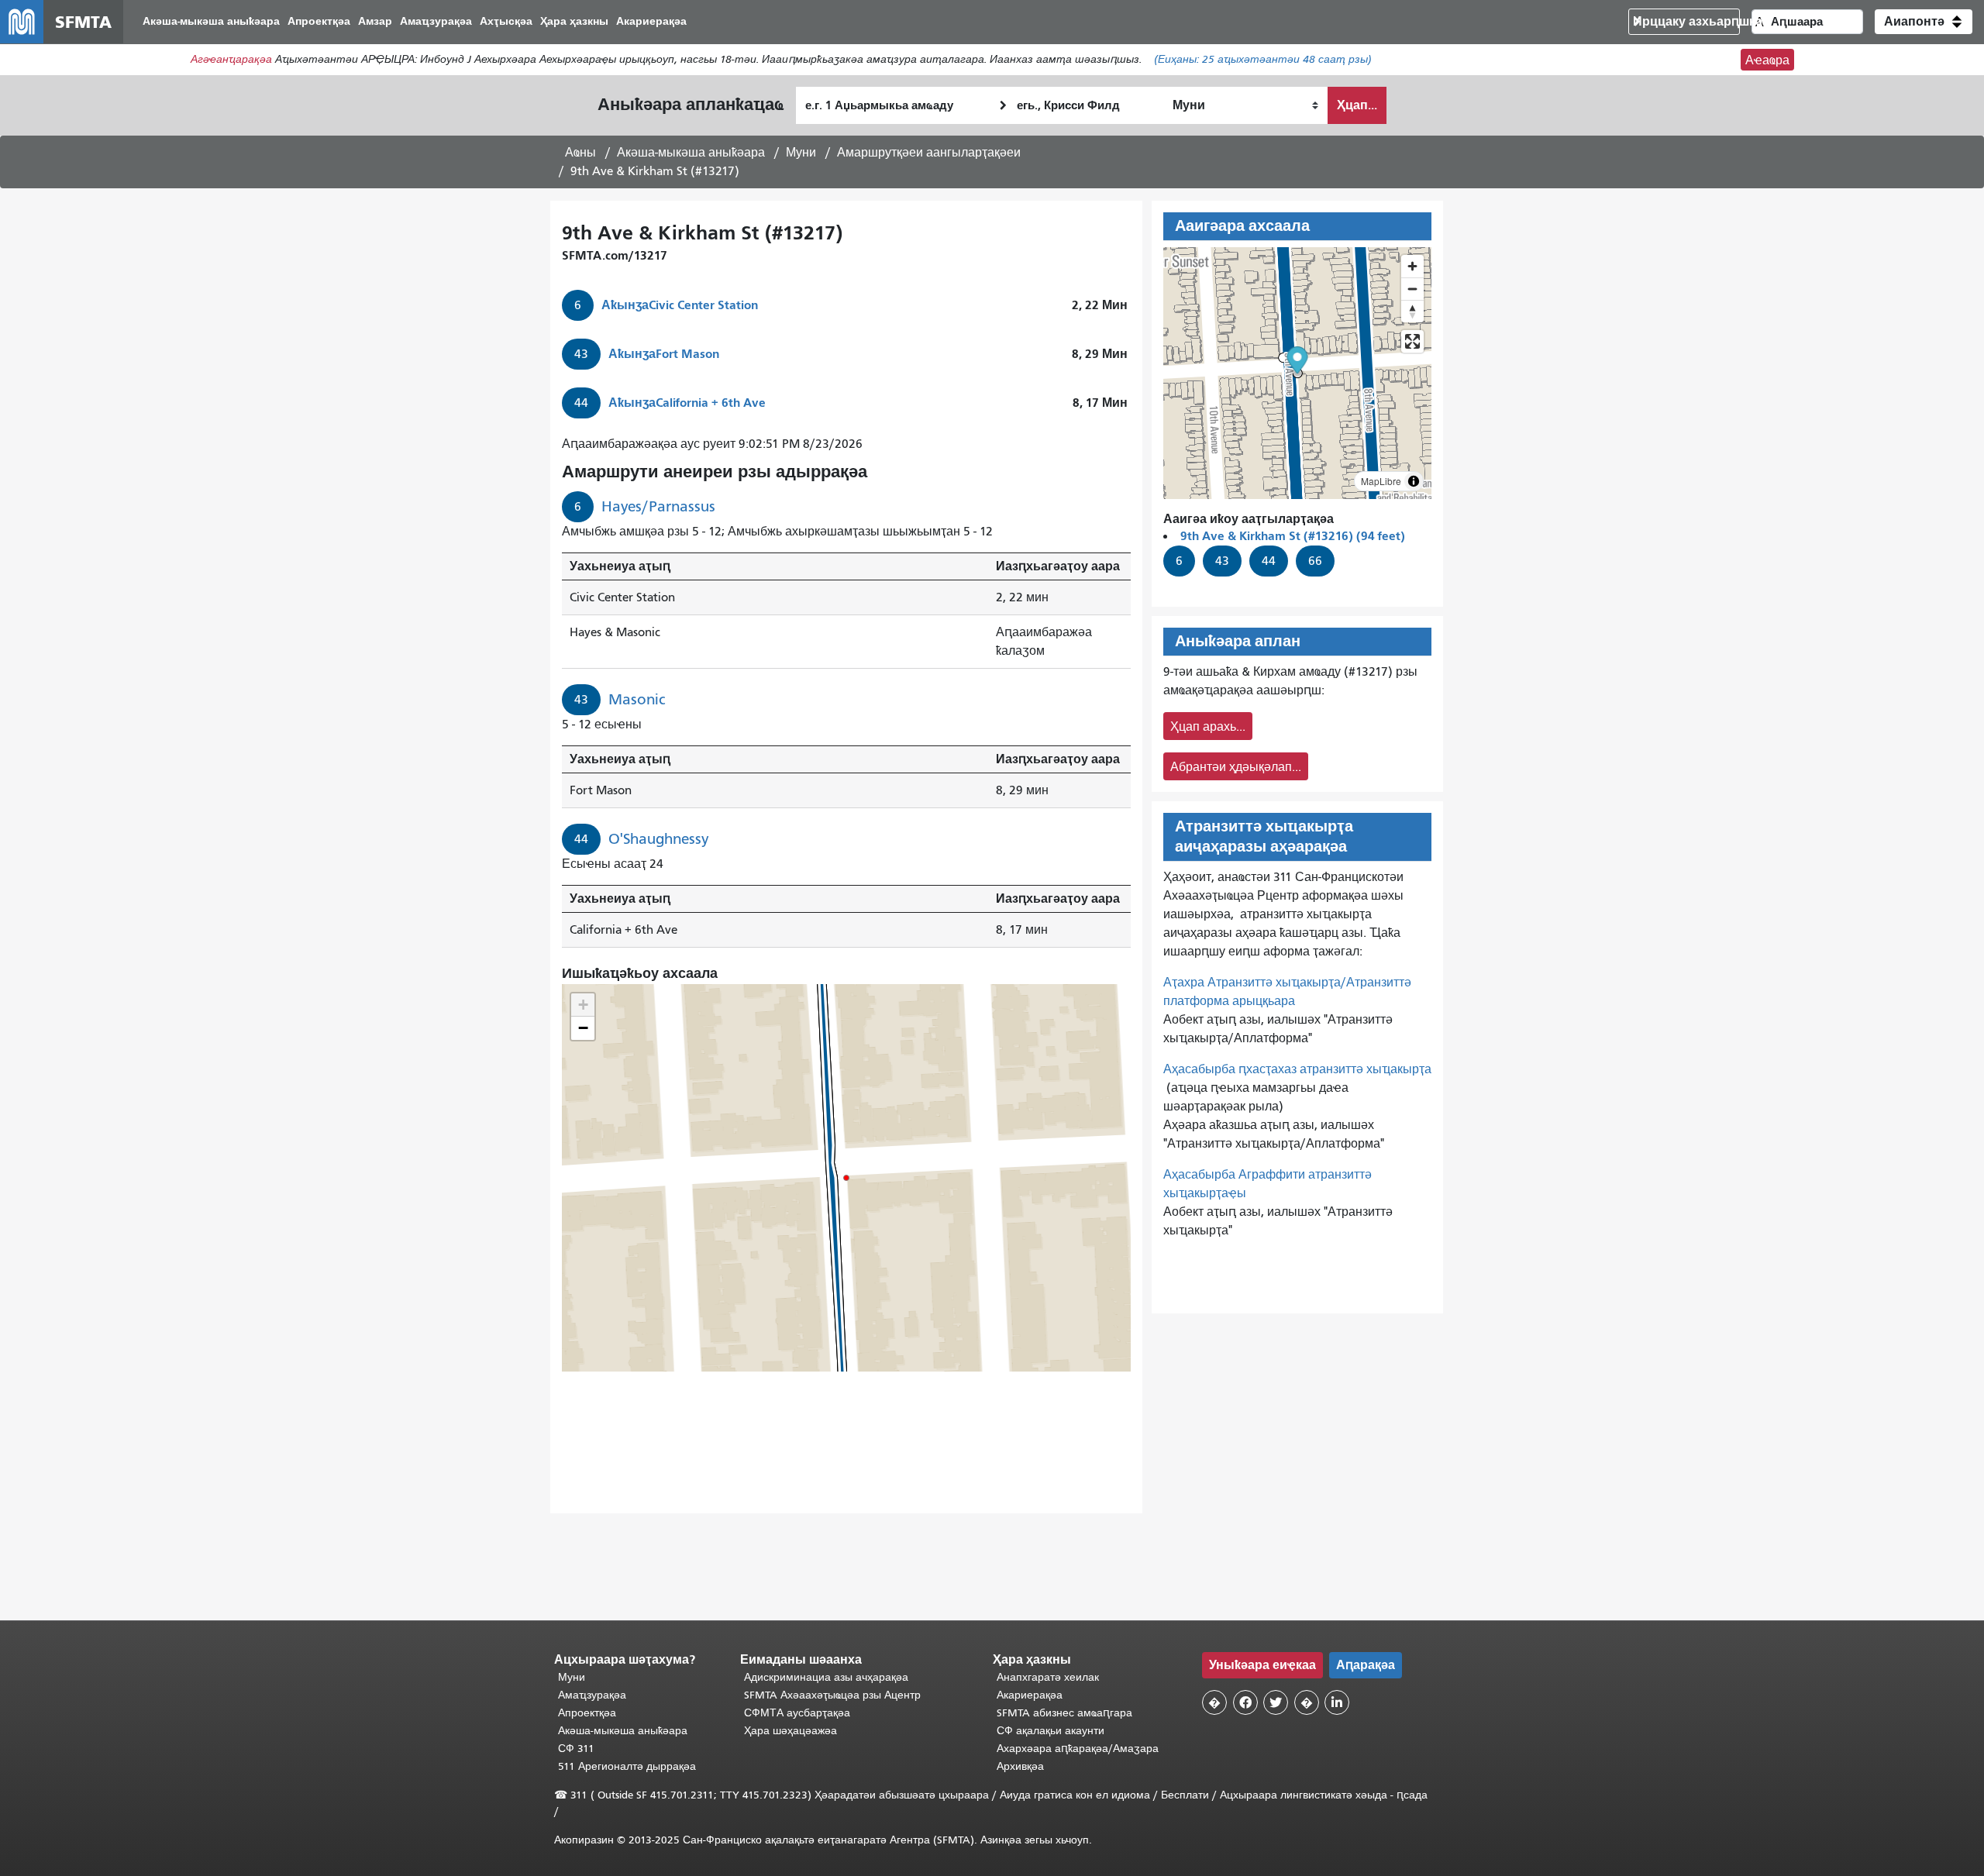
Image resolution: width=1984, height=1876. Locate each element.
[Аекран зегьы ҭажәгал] (1412, 341)
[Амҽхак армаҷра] (1412, 289)
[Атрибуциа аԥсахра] (1414, 481)
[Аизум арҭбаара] (1412, 266)
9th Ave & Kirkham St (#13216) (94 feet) (1293, 536)
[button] (1924, 22)
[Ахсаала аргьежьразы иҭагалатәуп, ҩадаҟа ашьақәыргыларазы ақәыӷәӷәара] (1412, 311)
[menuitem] (211, 22)
